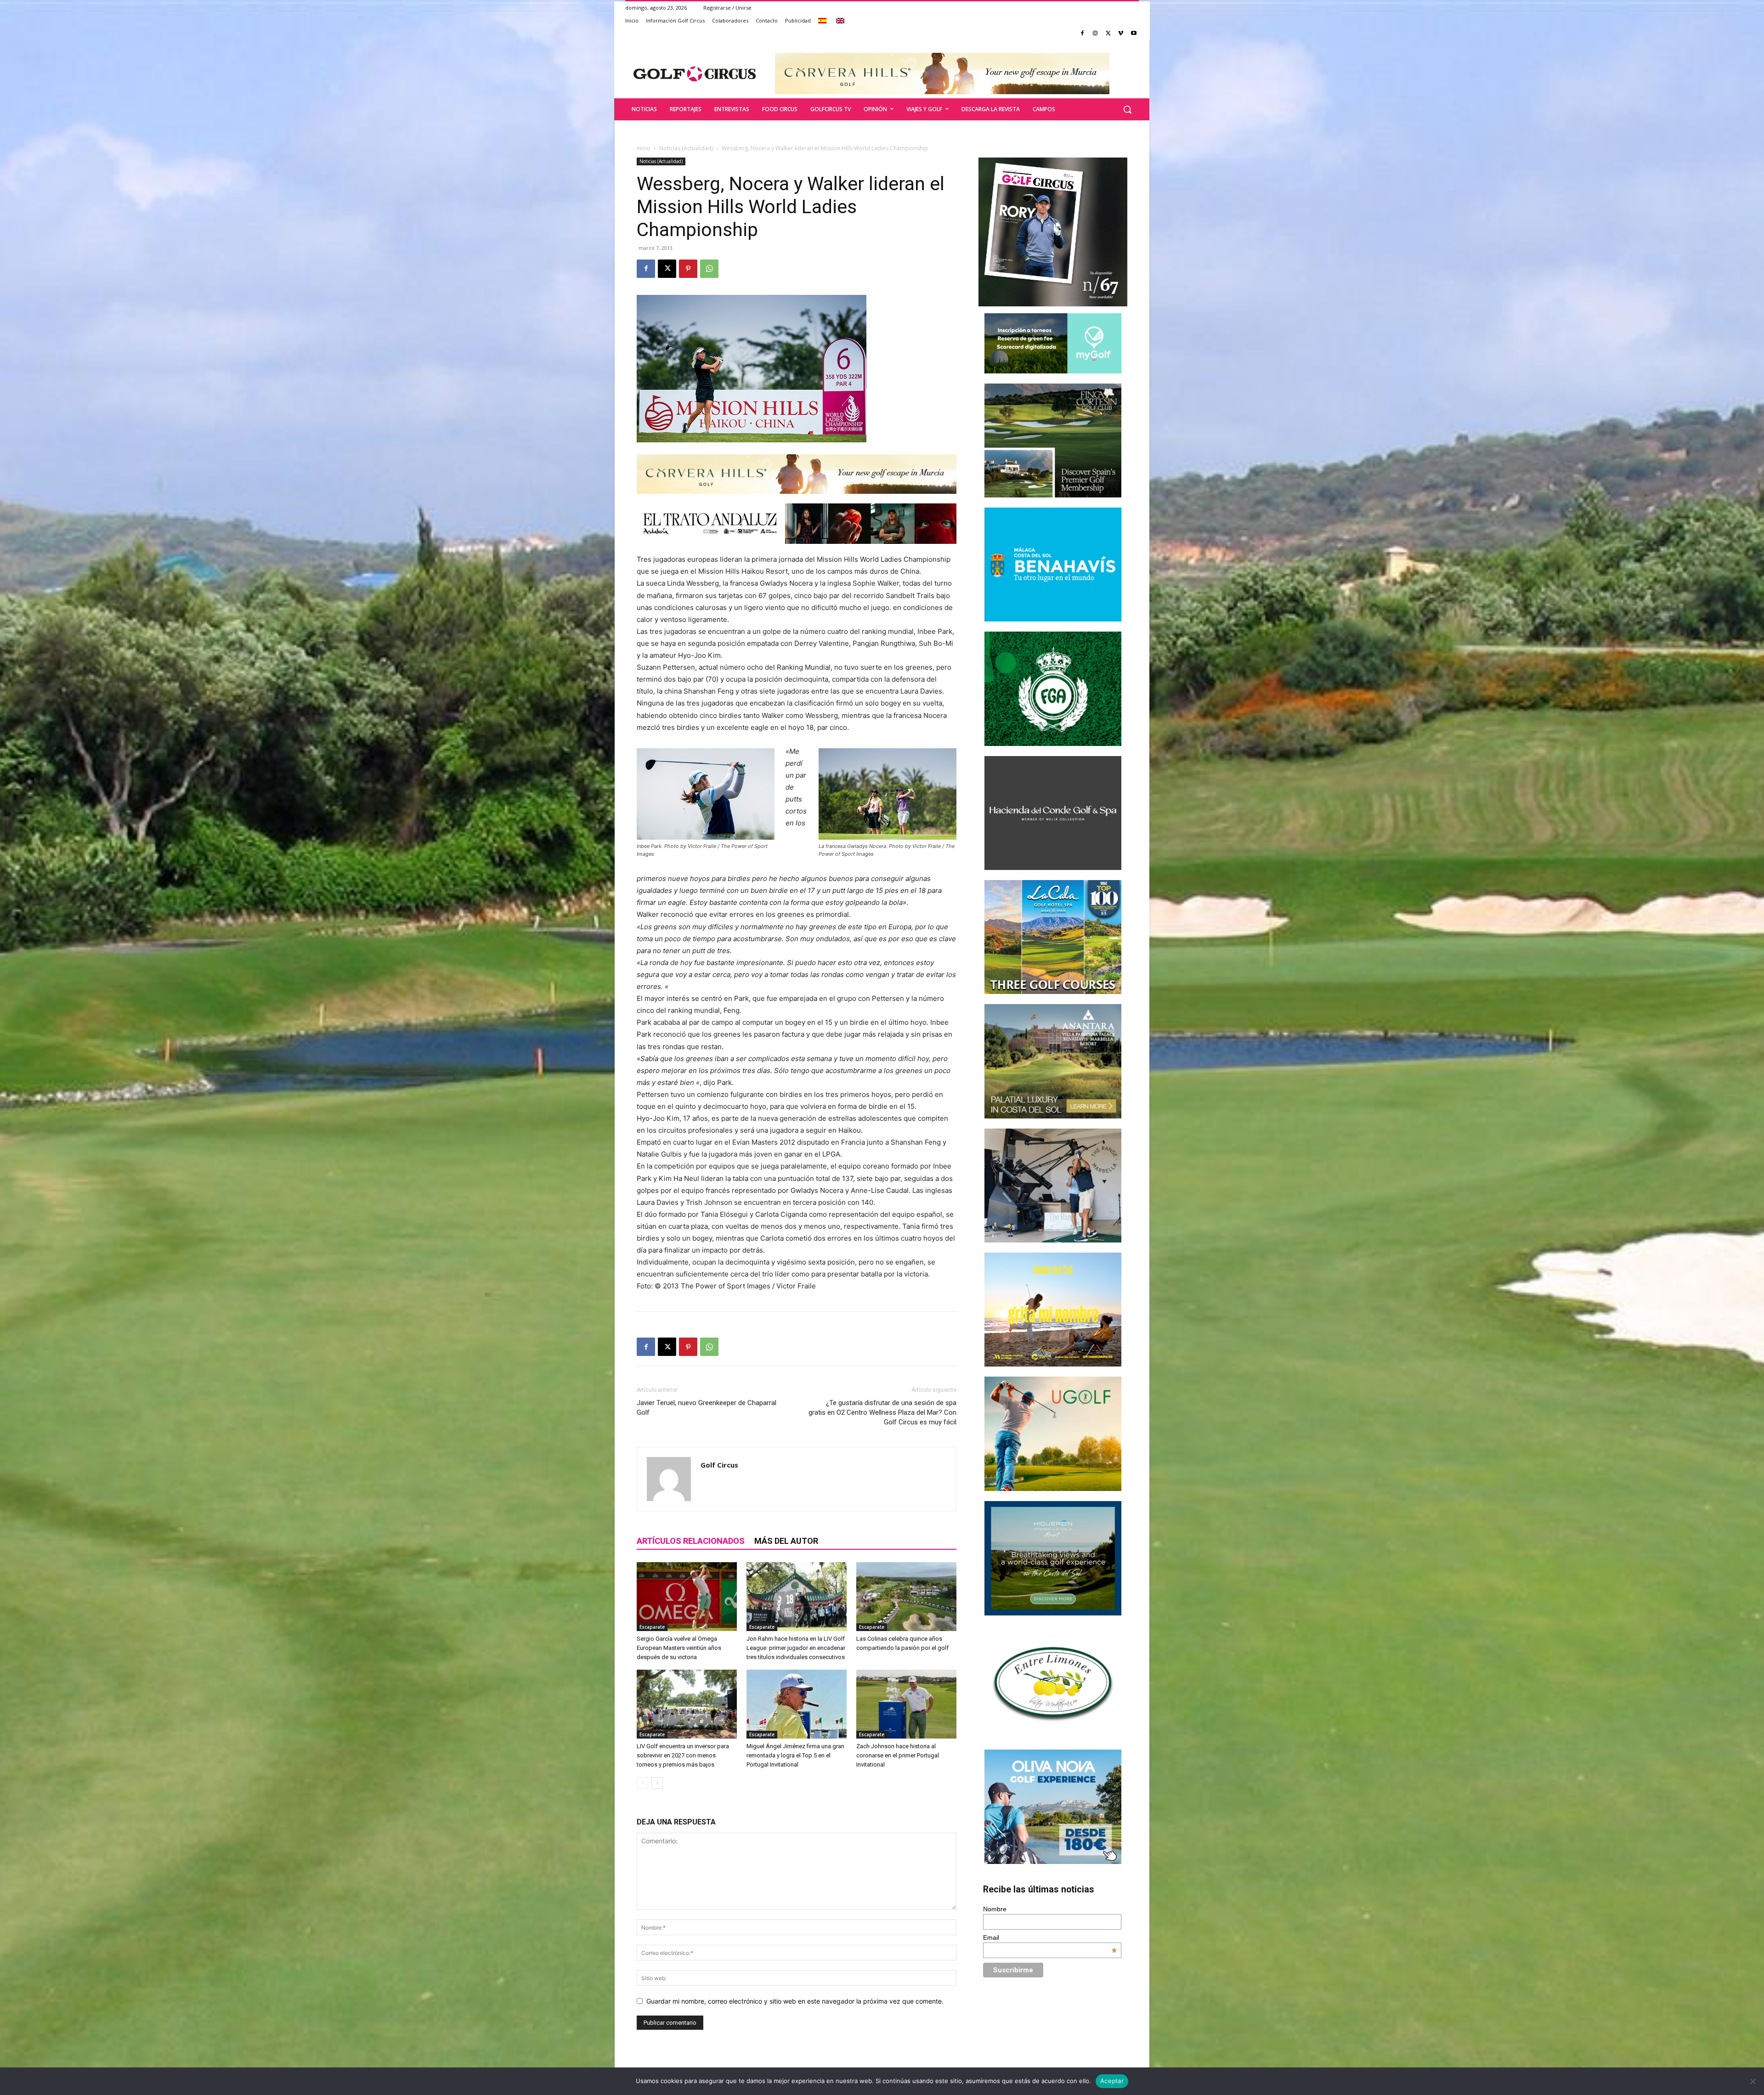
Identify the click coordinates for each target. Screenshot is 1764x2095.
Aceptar (1112, 2081)
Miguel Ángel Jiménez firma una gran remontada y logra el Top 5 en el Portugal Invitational (795, 1755)
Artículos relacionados (691, 1541)
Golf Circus (719, 1465)
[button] (1127, 109)
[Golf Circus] (695, 73)
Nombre (995, 1909)
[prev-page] (642, 1783)
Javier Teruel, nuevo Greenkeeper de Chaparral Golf (707, 1408)
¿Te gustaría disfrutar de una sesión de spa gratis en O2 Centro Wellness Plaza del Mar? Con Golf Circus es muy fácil (882, 1412)
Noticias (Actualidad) (686, 148)
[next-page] (657, 1783)
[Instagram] (1095, 34)
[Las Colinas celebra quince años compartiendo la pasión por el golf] (906, 1597)
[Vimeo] (1121, 34)
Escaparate (652, 1627)
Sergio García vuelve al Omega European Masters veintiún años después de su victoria (679, 1648)
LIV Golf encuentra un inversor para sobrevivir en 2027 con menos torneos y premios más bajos (683, 1755)
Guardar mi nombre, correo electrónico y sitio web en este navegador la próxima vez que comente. (795, 2001)
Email (1050, 1937)
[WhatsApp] (709, 269)
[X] (1108, 34)
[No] (1753, 2081)
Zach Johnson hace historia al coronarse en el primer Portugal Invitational (898, 1755)
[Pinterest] (688, 269)
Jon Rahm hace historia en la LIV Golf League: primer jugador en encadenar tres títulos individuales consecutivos (796, 1648)
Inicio (644, 148)
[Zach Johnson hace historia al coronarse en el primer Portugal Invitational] (906, 1704)
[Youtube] (1134, 34)
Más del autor (786, 1541)
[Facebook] (1083, 34)
